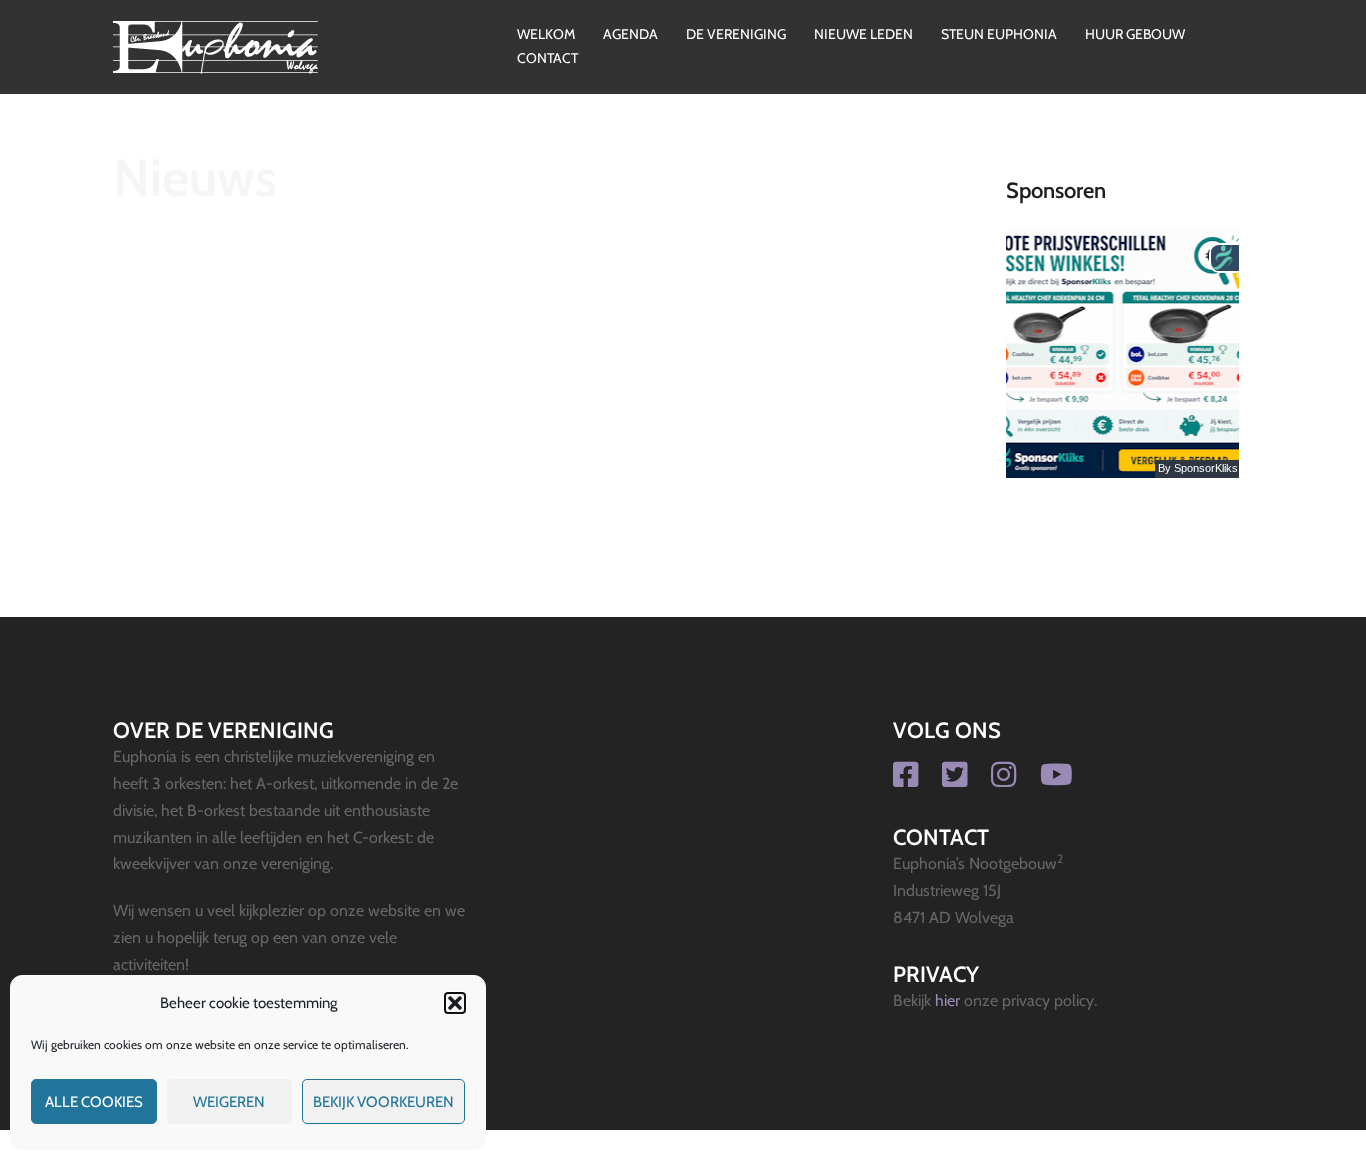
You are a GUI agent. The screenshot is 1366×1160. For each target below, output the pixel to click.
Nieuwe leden (863, 34)
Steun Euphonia (999, 34)
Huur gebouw (1135, 34)
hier (947, 1000)
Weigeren (229, 1102)
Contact (547, 58)
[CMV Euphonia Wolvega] (215, 45)
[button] (455, 1003)
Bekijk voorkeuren (383, 1102)
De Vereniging (736, 34)
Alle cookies (94, 1102)
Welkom (546, 34)
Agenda (630, 34)
